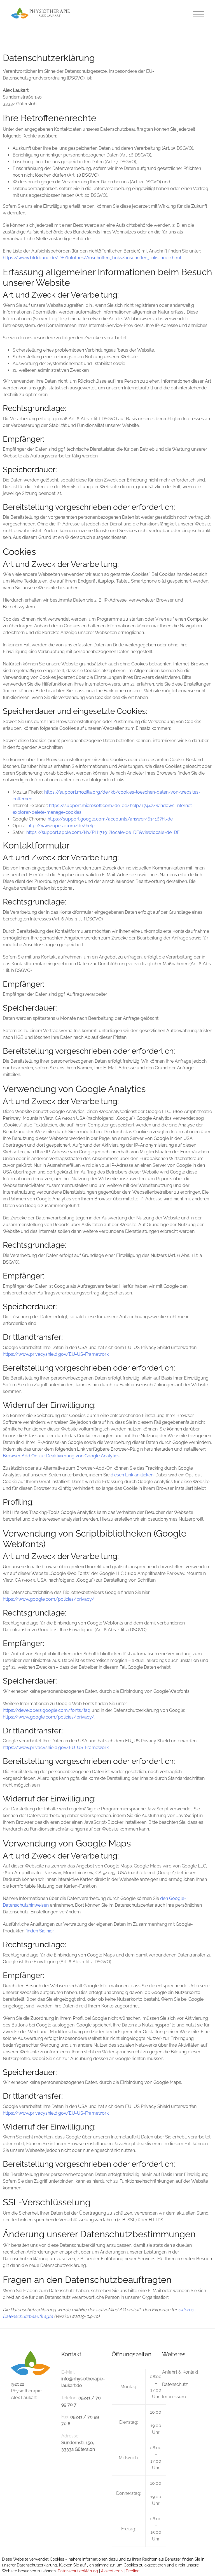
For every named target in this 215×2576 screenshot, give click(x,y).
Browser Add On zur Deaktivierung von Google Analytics (61, 1456)
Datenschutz (175, 2384)
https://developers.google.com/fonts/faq (47, 1710)
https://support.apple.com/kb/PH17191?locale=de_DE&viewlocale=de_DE (103, 832)
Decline (133, 2571)
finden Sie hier (39, 1931)
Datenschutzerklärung (78, 2571)
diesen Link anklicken (132, 1475)
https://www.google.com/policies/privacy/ (49, 1599)
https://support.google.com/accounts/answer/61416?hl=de (110, 819)
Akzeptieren (112, 2571)
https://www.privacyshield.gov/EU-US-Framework (56, 1354)
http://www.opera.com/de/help (61, 826)
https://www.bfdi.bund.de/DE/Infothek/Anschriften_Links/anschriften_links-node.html (92, 258)
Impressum (174, 2397)
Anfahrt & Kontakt (180, 2372)
